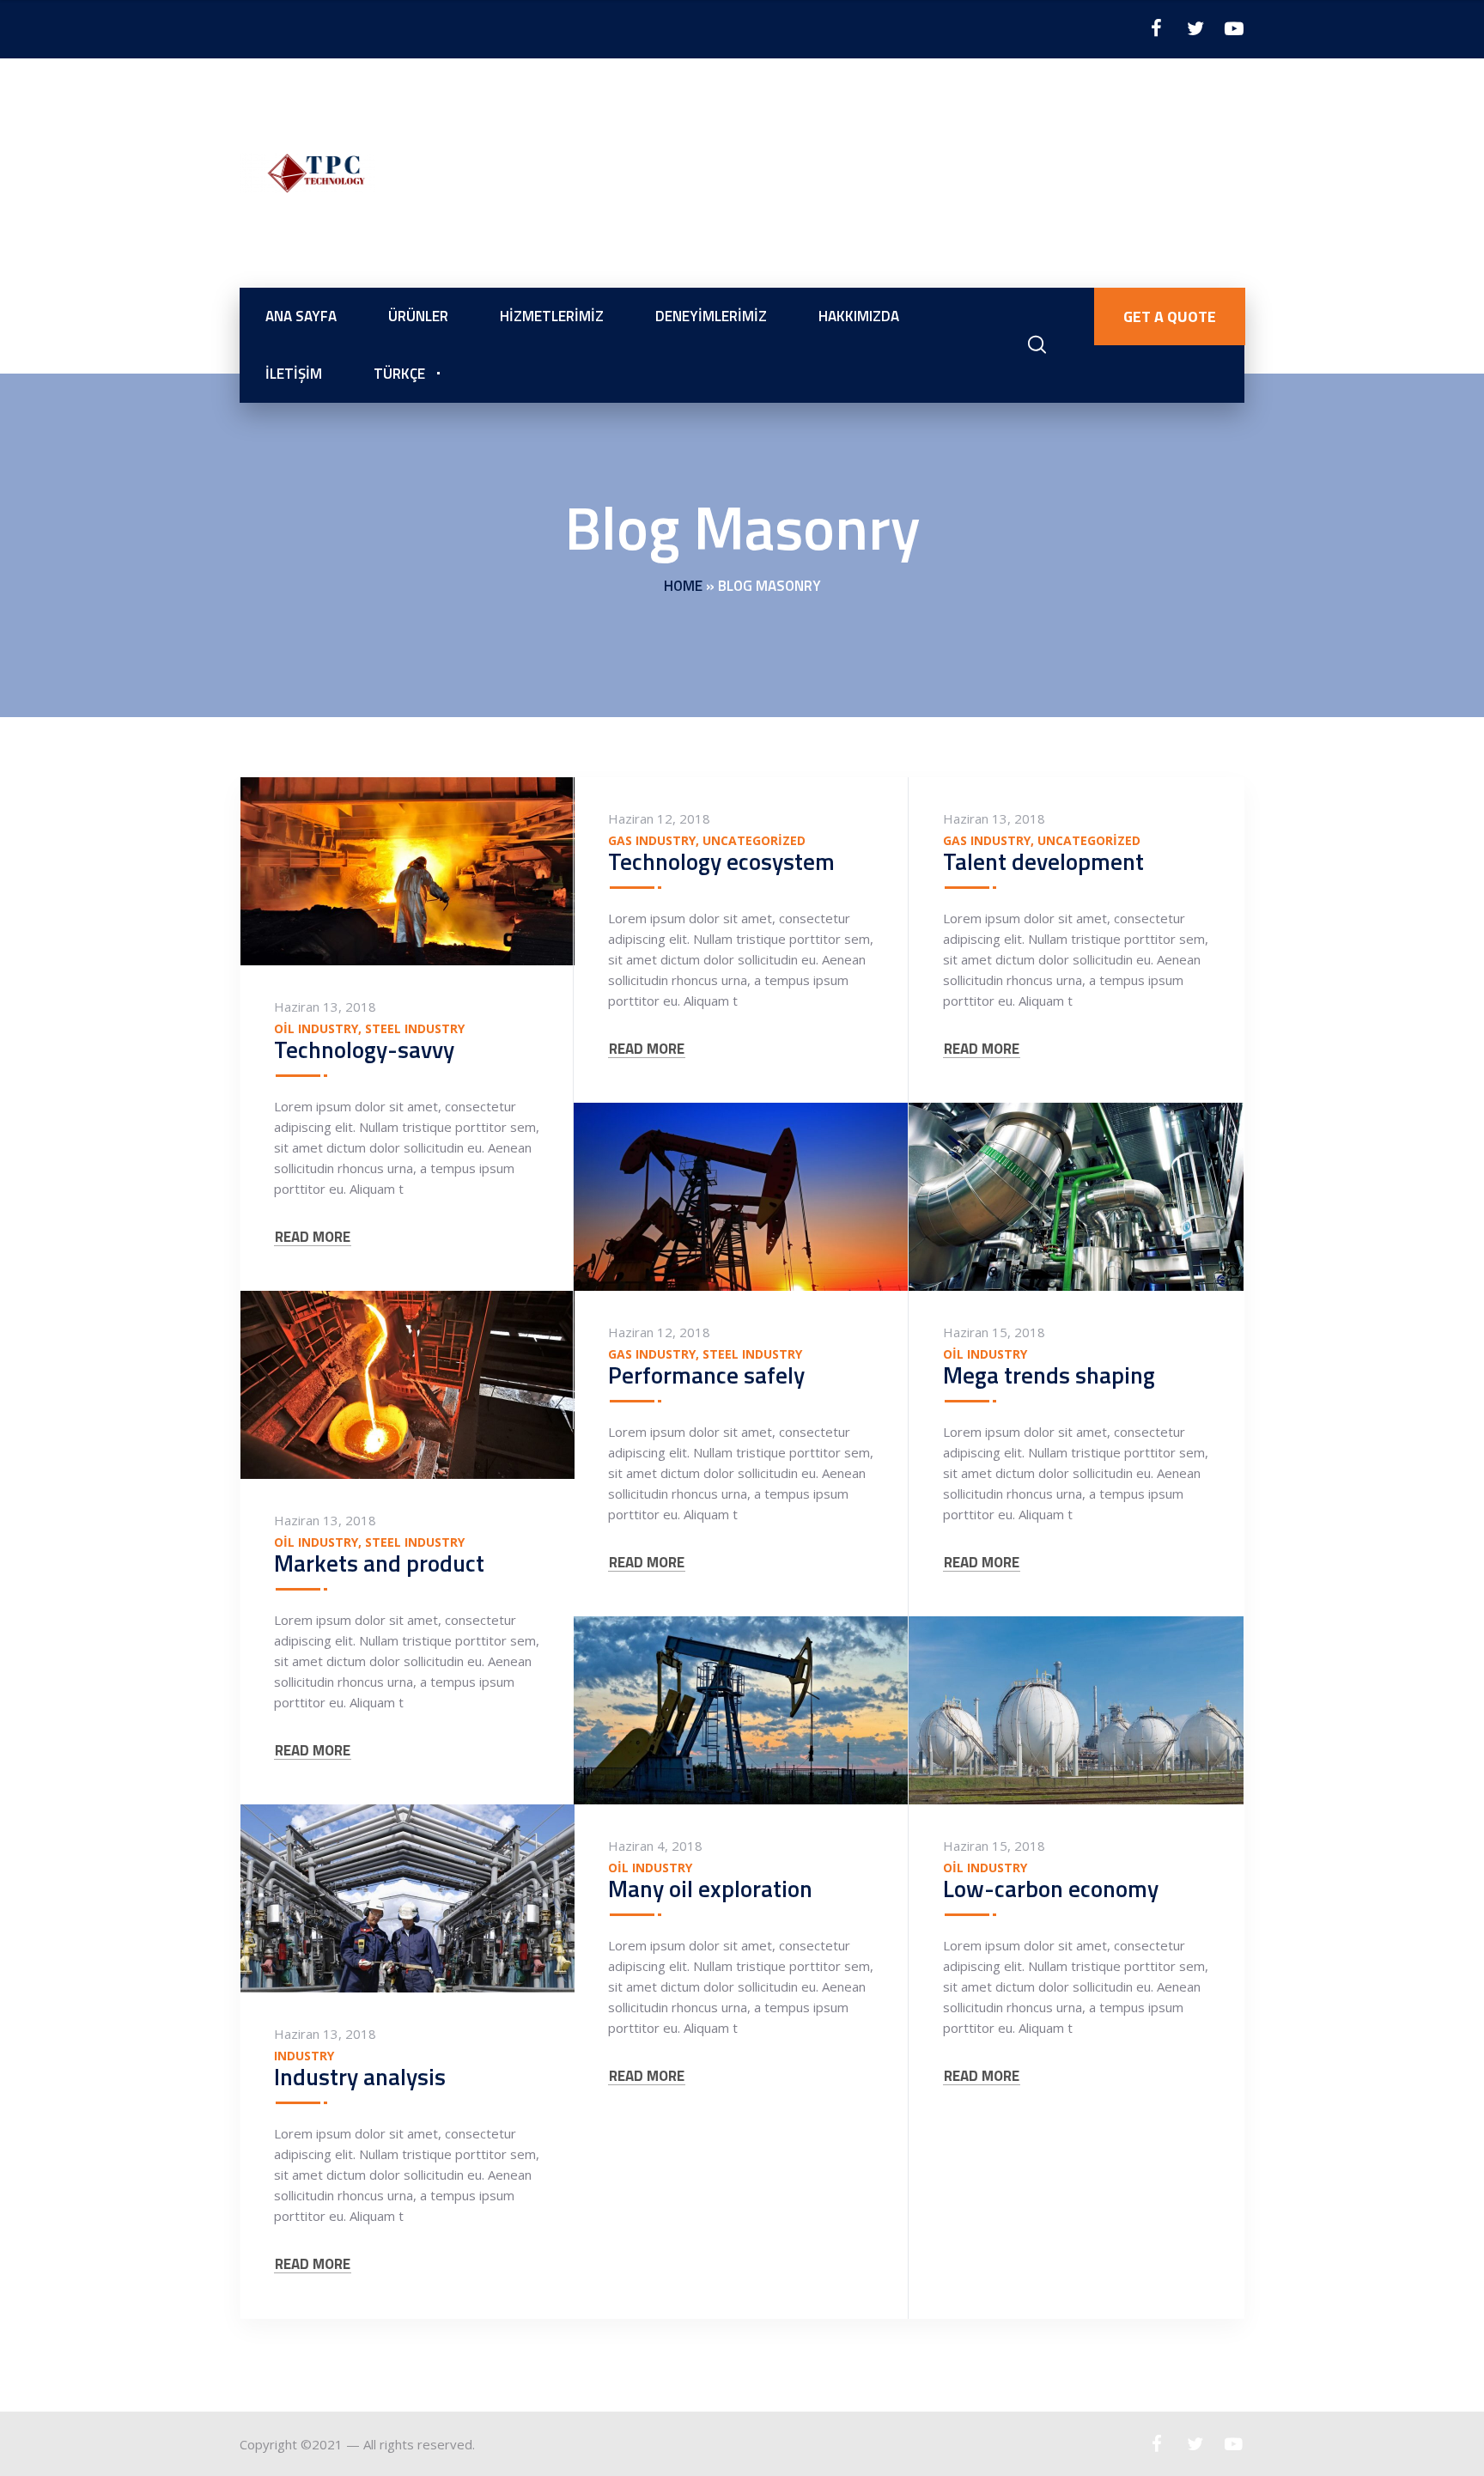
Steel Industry (415, 1029)
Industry (304, 2056)
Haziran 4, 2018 (655, 1846)
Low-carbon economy (1051, 1888)
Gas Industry (652, 841)
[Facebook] (1156, 28)
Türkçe (399, 374)
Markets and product (379, 1563)
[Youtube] (1234, 28)
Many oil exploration (710, 1888)
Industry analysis (360, 2076)
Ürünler (418, 316)
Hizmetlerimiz (552, 316)
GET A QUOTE (1170, 316)
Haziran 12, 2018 (659, 818)
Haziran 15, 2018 (994, 1332)
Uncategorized (754, 841)
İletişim (294, 374)
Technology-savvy (364, 1049)
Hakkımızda (859, 316)
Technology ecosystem (721, 861)
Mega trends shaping (1049, 1375)
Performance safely (706, 1375)
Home (683, 586)
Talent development (1043, 861)
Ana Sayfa (301, 316)
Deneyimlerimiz (711, 316)
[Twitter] (1195, 28)
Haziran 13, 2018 (325, 1007)
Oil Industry (316, 1029)
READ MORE (313, 1237)
